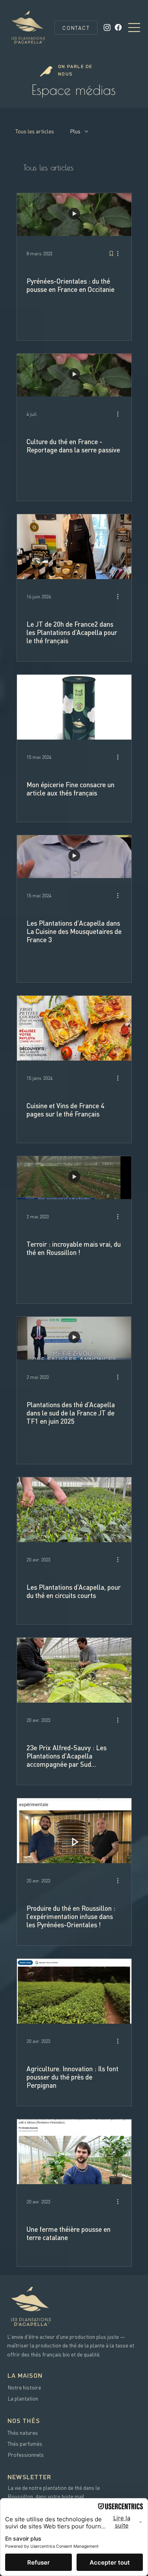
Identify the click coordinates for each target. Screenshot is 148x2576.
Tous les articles (35, 131)
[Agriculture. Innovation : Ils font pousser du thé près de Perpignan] (74, 1991)
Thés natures (23, 2432)
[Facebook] (118, 27)
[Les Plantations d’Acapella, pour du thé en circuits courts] (74, 1510)
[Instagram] (107, 27)
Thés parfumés (25, 2443)
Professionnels (26, 2454)
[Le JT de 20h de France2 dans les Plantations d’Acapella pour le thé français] (74, 547)
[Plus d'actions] (121, 254)
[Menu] (135, 28)
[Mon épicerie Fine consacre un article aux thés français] (74, 707)
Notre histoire (24, 2387)
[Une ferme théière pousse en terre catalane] (74, 2152)
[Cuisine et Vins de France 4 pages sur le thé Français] (74, 1028)
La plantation (23, 2398)
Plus (75, 131)
